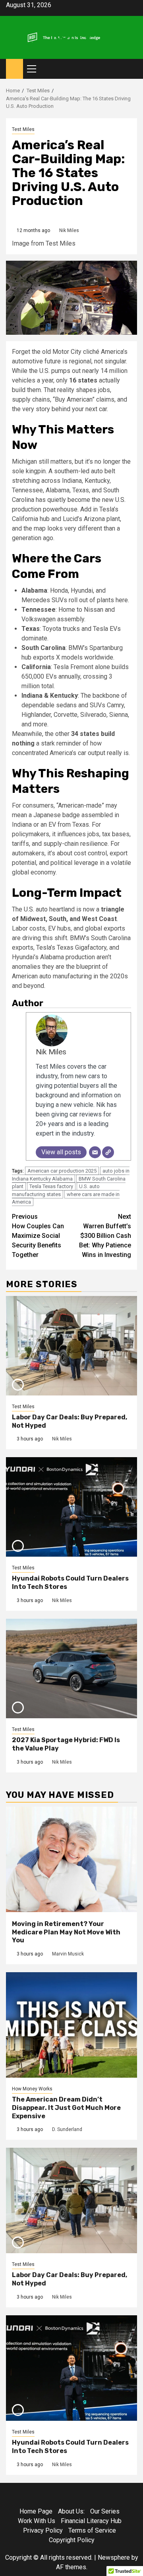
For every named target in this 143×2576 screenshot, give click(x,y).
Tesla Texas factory (51, 1186)
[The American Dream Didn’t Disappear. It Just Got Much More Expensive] (71, 2025)
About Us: (71, 2511)
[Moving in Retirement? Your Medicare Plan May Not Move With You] (71, 1859)
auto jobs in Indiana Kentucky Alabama (71, 1175)
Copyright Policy (72, 2540)
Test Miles (23, 129)
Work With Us (37, 2521)
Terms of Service (92, 2530)
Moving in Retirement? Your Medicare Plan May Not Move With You (66, 1932)
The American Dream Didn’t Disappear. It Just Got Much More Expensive (66, 2108)
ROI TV (72, 35)
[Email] (95, 1152)
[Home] (14, 68)
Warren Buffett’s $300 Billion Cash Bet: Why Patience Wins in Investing (105, 1236)
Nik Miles (69, 230)
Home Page (36, 2511)
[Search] (131, 69)
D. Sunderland (67, 2129)
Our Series (105, 2511)
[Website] (108, 1152)
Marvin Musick (68, 1954)
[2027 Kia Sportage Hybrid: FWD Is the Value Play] (71, 1669)
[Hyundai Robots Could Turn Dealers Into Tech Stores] (71, 1507)
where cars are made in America (66, 1198)
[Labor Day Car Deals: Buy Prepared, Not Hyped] (71, 1346)
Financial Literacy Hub (91, 2521)
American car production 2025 (62, 1171)
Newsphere (114, 2557)
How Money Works (32, 2089)
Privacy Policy (43, 2530)
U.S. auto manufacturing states (56, 1190)
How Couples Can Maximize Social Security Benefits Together (38, 1236)
